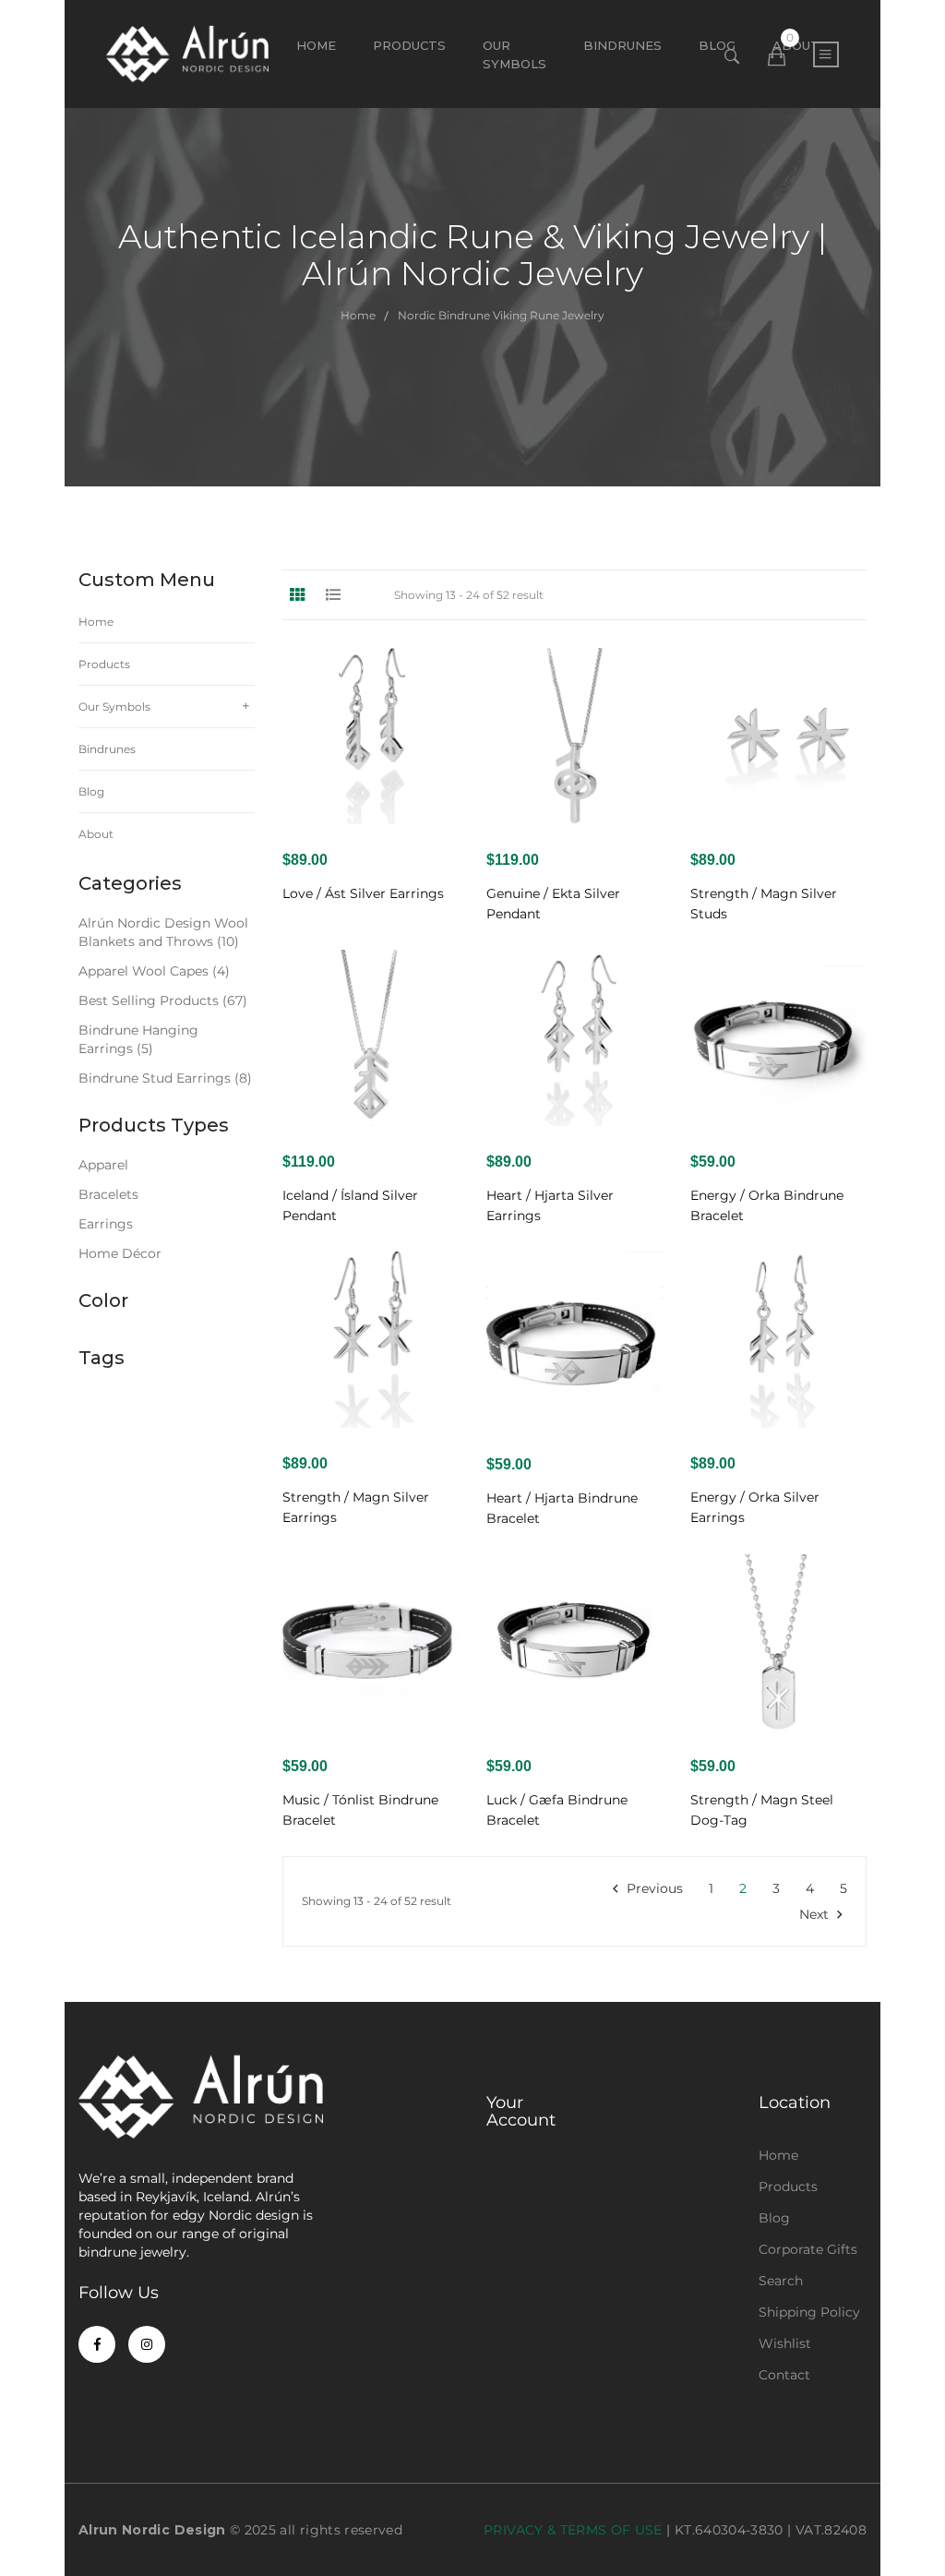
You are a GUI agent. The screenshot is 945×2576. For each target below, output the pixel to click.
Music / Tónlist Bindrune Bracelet (360, 1810)
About (96, 834)
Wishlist (785, 2343)
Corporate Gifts (808, 2249)
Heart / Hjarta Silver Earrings (550, 1205)
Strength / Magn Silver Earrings (356, 1507)
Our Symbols (514, 54)
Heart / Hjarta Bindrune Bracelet (562, 1508)
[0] (777, 57)
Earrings (106, 1224)
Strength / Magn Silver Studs (764, 904)
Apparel (103, 1165)
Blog (91, 791)
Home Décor (120, 1253)
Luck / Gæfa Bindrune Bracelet (557, 1810)
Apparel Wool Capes (154, 971)
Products (409, 45)
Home (316, 45)
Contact (784, 2375)
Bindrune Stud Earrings (165, 1078)
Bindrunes (107, 749)
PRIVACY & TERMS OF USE (573, 2530)
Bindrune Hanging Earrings (138, 1039)
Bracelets (108, 1194)
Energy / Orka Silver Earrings (755, 1507)
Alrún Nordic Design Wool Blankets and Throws (163, 932)
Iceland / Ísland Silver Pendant (350, 1205)
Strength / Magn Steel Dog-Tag (762, 1810)
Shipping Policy (809, 2312)
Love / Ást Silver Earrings (363, 893)
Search (781, 2281)
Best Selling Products (163, 1000)
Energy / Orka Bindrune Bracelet (767, 1205)
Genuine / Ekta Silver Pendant (553, 904)
